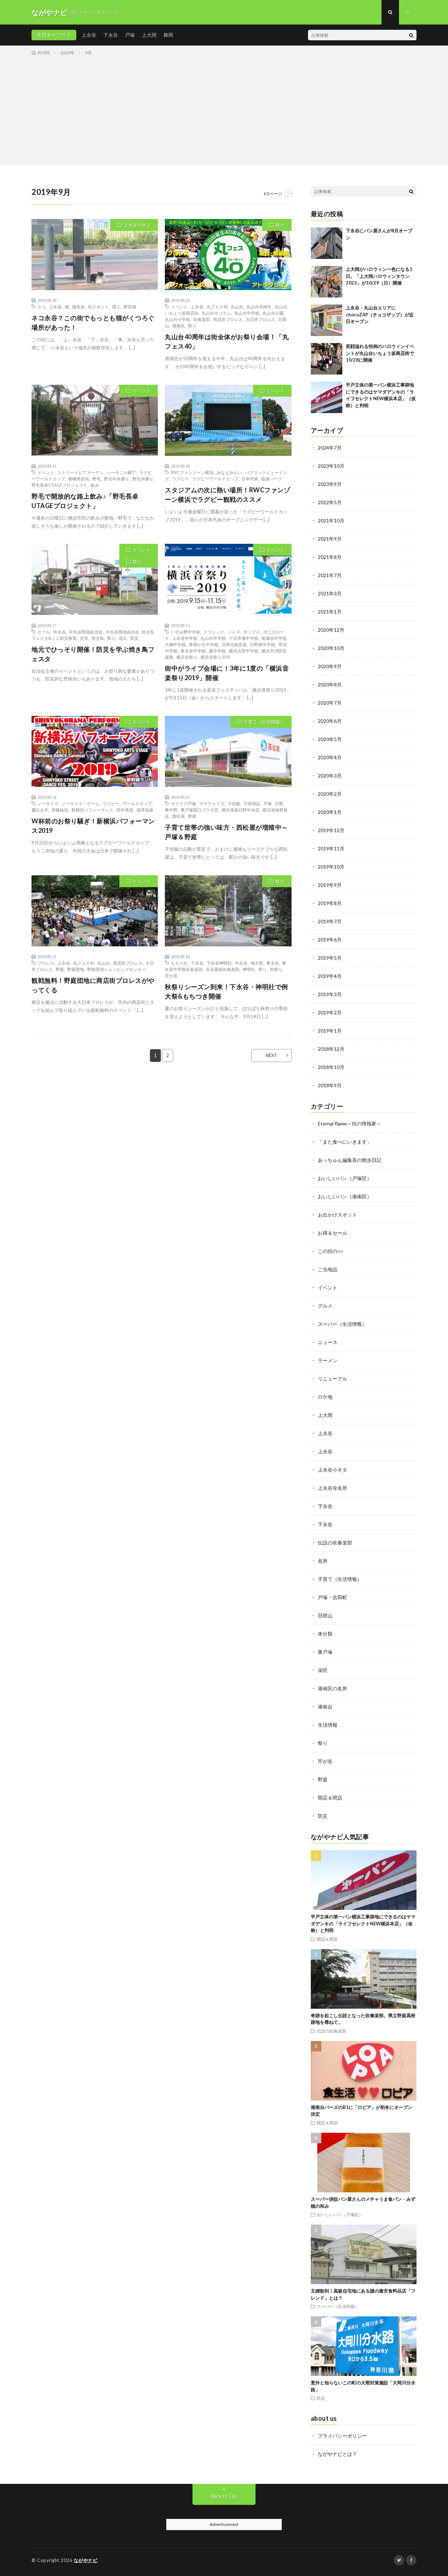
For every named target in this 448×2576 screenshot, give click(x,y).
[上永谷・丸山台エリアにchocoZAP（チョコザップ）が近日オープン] (327, 320)
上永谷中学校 (185, 638)
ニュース (328, 1342)
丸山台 (237, 307)
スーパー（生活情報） (342, 1324)
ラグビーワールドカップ (215, 479)
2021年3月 (330, 593)
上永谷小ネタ (137, 225)
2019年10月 (331, 867)
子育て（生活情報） (264, 722)
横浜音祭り (187, 657)
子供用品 (252, 803)
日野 (279, 803)
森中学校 (217, 651)
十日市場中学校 (244, 638)
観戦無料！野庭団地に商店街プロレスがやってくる (93, 985)
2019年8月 (330, 903)
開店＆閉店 (330, 1798)
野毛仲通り (143, 479)
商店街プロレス (228, 319)
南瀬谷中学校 (274, 638)
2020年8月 (330, 684)
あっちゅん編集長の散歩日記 (350, 1160)
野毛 (97, 479)
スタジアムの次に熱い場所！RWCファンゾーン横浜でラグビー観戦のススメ (227, 495)
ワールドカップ (137, 803)
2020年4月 (330, 757)
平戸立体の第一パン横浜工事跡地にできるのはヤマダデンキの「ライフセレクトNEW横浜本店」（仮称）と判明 (363, 1923)
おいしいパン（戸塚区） (345, 1178)
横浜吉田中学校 (244, 651)
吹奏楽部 (202, 319)
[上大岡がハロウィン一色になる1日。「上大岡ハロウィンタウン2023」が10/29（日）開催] (327, 282)
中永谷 (59, 632)
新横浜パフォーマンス (92, 810)
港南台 (325, 1707)
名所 (323, 1561)
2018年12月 (331, 1049)
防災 (134, 638)
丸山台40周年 (259, 307)
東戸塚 (325, 1652)
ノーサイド (48, 803)
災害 (84, 638)
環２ (116, 307)
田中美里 (125, 810)
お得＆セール (332, 1233)
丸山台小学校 (177, 319)
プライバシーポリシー (342, 2436)
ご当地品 (328, 1269)
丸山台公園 (273, 313)
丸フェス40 (217, 307)
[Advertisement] (224, 109)
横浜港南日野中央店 (240, 810)
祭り (280, 225)
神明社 (249, 969)
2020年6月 (330, 721)
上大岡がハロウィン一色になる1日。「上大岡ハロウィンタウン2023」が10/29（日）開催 (379, 276)
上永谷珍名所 (332, 1488)
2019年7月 (330, 921)
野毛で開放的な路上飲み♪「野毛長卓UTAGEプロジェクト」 (85, 501)
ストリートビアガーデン (80, 472)
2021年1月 (330, 612)
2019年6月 (330, 940)
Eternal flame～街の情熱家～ (349, 1123)
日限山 (325, 1615)
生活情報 (328, 1725)
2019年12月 (331, 830)
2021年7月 (330, 575)
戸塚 (130, 35)
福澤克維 (145, 810)
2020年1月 (330, 812)
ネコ (42, 307)
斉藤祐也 (60, 810)
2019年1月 (330, 1031)
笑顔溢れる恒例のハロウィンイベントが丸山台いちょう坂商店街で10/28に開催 (380, 353)
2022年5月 (330, 502)
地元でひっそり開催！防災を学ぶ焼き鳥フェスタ (93, 654)
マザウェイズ (212, 803)
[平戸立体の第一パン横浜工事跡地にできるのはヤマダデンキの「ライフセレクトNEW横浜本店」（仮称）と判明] (327, 397)
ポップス (252, 632)
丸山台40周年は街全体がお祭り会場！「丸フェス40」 (227, 341)
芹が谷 (171, 975)
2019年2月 (330, 1012)
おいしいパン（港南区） (345, 1196)
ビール (44, 632)
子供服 (234, 803)
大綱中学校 (175, 644)
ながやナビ (86, 2560)
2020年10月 (331, 648)
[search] (411, 35)
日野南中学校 (262, 644)
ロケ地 (325, 1397)
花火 (123, 638)
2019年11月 (331, 848)
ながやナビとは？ (337, 2454)
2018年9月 (330, 1085)
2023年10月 (331, 466)
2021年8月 (330, 557)
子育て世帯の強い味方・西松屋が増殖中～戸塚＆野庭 (226, 832)
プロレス (46, 963)
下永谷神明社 (219, 963)
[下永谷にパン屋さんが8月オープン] (327, 243)
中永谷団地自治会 (86, 632)
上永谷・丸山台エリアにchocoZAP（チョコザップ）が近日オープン (380, 314)
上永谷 (89, 35)
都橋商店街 (79, 479)
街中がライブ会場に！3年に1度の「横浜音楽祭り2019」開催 (227, 673)
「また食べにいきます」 (345, 1142)
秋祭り (276, 969)
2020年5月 (330, 739)
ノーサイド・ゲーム (80, 803)
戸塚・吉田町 (332, 1597)
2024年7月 (330, 448)
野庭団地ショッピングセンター (117, 969)
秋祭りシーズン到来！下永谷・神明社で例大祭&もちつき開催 (226, 991)
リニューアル (332, 1379)
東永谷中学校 (193, 651)
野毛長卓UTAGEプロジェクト (59, 485)
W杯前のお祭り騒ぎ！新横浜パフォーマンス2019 (93, 826)
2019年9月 (330, 885)
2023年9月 (330, 484)
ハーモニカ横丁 (121, 472)
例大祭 (257, 963)
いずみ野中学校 (185, 632)
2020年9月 (330, 666)
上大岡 (149, 35)
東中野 (171, 810)
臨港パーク (272, 479)
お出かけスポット (337, 1215)
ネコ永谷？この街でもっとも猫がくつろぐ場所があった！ (93, 323)
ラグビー (181, 479)
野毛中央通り (117, 479)
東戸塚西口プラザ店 (199, 810)
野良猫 (130, 307)
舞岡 (168, 35)
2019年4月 (330, 976)
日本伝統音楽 (234, 644)
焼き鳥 (98, 638)
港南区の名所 (332, 1688)
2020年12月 (331, 630)
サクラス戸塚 (183, 803)
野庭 (192, 816)
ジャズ (234, 632)
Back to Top (224, 2496)
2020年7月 (330, 703)
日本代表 (250, 479)
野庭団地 (76, 969)
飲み (95, 485)
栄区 (323, 1670)
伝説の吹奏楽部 (335, 1543)
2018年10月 (331, 1067)
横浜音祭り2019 (215, 657)
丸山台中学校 (247, 313)
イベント (179, 307)
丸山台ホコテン (216, 313)
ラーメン (328, 1360)
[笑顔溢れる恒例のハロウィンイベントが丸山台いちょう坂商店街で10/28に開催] (327, 359)
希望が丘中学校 (204, 644)
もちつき (179, 963)
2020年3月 (330, 776)
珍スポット (98, 307)
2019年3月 (330, 994)
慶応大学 (40, 810)
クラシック (214, 632)
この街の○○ (330, 1251)
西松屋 (178, 816)
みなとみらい (229, 472)
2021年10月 (331, 520)
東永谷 (273, 963)
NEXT (271, 1055)
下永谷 (111, 35)
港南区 (178, 326)
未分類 (325, 1634)
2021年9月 (330, 539)
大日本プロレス (260, 319)
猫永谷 (78, 307)
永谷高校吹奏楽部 (223, 969)
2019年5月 (330, 958)
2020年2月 (330, 794)
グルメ (325, 1306)
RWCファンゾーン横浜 (192, 472)
